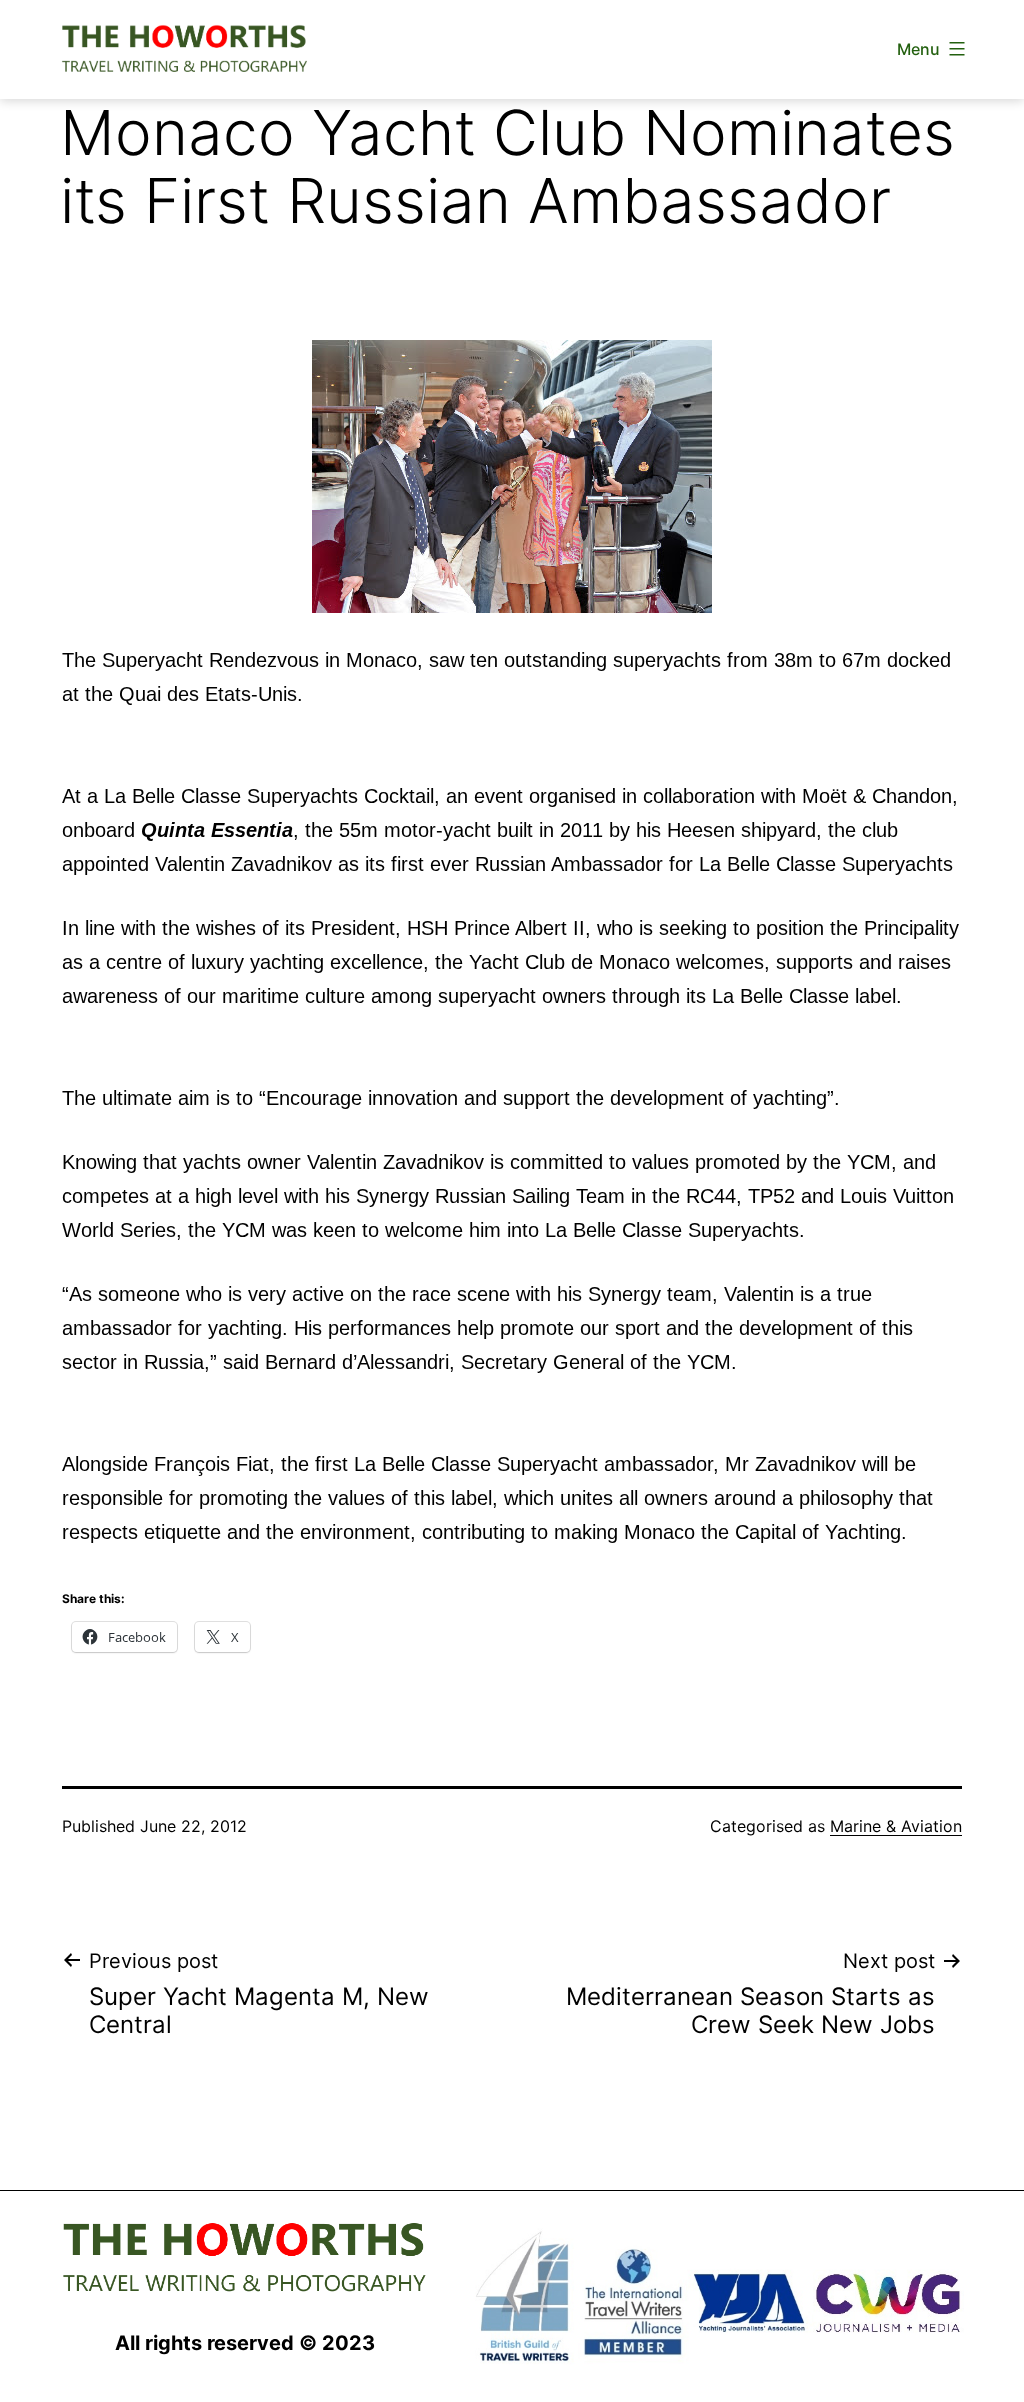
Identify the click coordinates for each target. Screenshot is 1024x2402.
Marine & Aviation (896, 1826)
